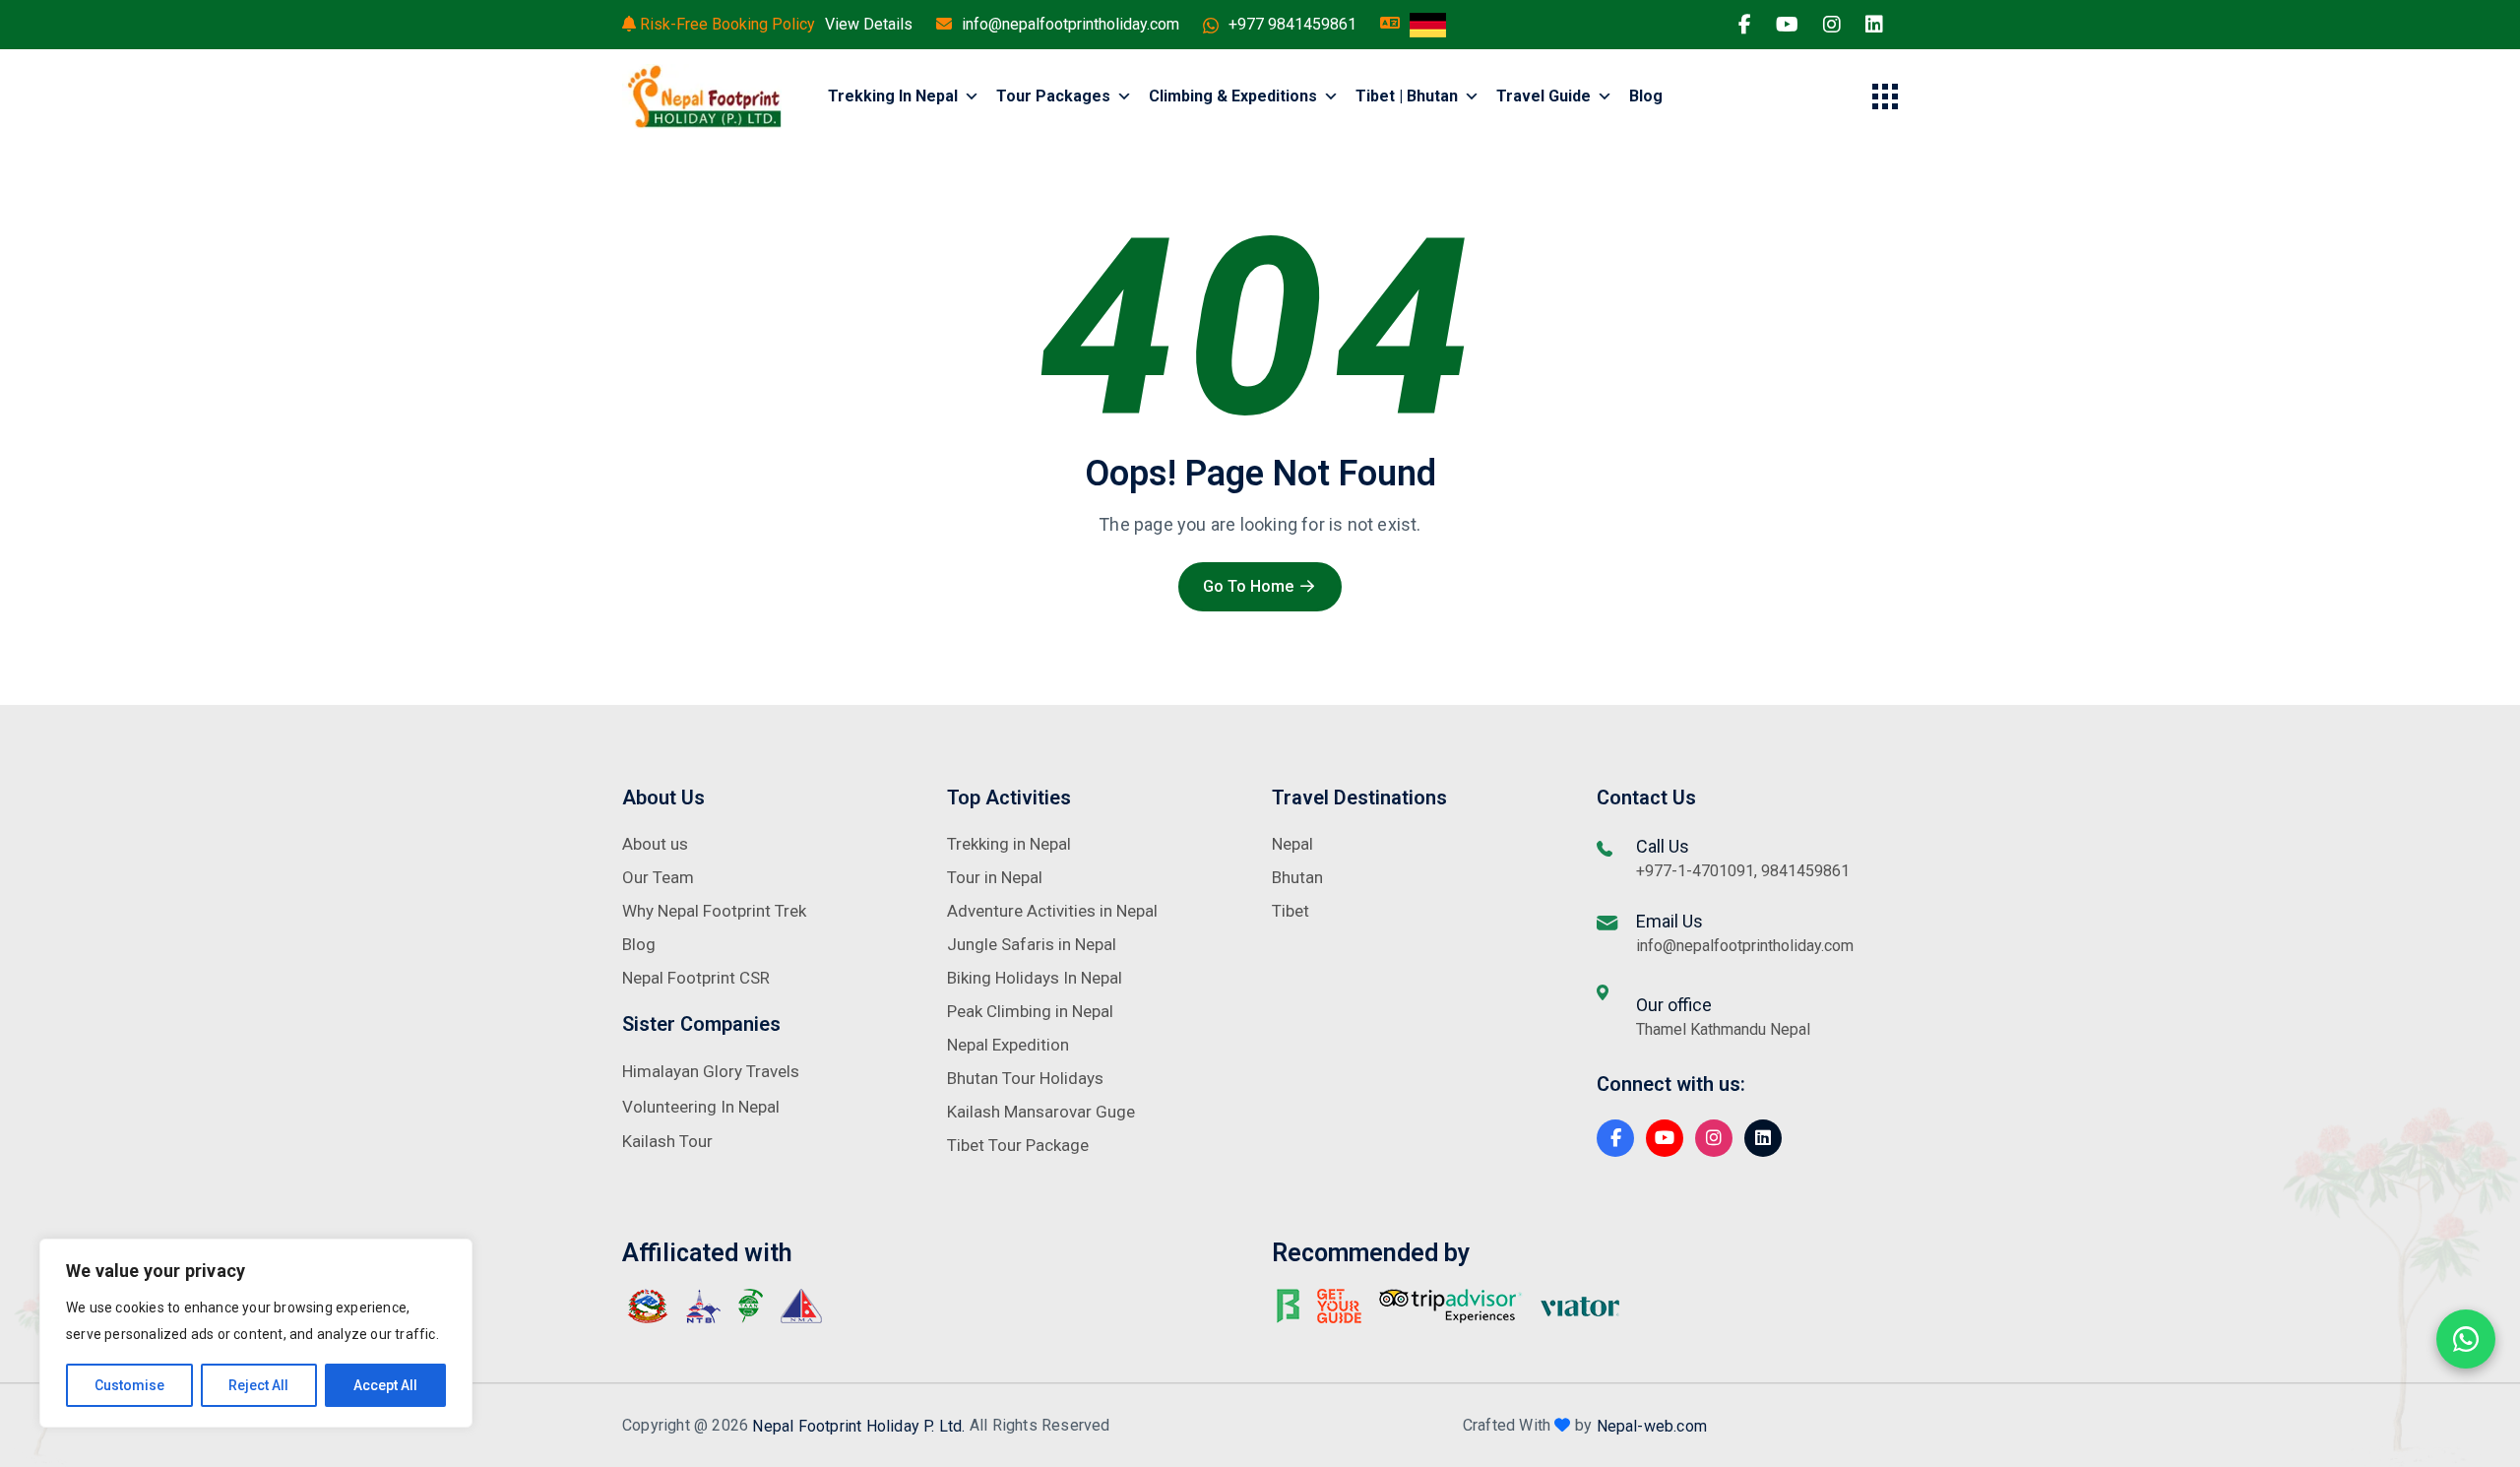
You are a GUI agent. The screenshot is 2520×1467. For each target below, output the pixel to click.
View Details (869, 24)
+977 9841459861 (1292, 24)
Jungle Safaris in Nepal (1032, 944)
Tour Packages (1053, 96)
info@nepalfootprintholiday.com (1071, 24)
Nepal (1292, 844)
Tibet (1291, 911)
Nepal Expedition (1008, 1045)
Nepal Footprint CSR (696, 978)
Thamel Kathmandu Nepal (1723, 1029)
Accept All (385, 1385)
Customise (129, 1385)
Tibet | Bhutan (1407, 96)
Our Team (658, 877)
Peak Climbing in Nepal (1030, 1011)
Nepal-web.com (1652, 1425)
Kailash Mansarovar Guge (1041, 1112)
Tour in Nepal (995, 877)
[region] (256, 1333)
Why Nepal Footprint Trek (714, 911)
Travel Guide (1543, 96)
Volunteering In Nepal (701, 1107)
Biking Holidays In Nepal (1035, 978)
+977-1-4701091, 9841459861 (1743, 871)
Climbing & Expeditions (1233, 96)
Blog (1646, 96)
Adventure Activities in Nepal (1052, 911)
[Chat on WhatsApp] (2466, 1339)
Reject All (258, 1385)
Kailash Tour (667, 1141)
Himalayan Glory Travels (711, 1071)
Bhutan (1297, 877)
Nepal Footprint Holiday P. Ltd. (858, 1425)
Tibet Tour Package (1018, 1145)
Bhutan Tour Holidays (1025, 1078)
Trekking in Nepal (893, 96)
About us (655, 844)
